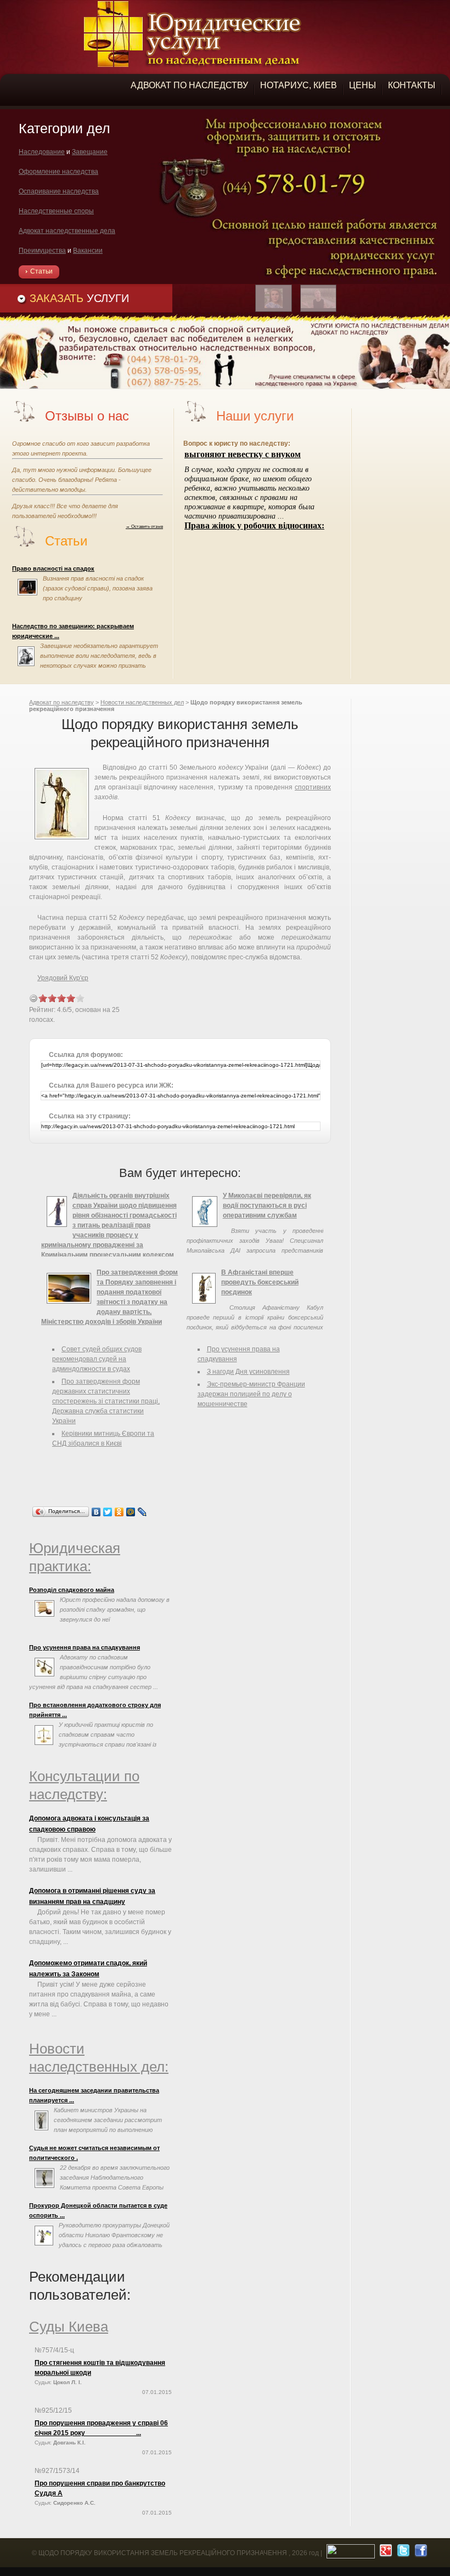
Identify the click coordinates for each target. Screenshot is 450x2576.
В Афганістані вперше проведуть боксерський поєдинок (260, 1282)
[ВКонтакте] (96, 1512)
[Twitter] (108, 1512)
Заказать (79, 298)
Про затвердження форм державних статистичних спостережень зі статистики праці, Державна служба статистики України (106, 1401)
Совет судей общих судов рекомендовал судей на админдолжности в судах (97, 1359)
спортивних (313, 787)
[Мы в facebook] (420, 2553)
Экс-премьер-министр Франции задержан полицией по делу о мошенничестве (251, 1394)
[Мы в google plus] (384, 2553)
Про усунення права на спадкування (85, 1647)
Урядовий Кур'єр (63, 978)
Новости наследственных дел (142, 702)
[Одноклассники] (119, 1512)
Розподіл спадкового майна (72, 1590)
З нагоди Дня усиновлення (248, 1372)
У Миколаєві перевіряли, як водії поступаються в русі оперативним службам (267, 1205)
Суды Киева (69, 2327)
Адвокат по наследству (61, 702)
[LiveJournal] (142, 1512)
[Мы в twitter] (402, 2553)
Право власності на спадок (53, 568)
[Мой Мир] (131, 1512)
